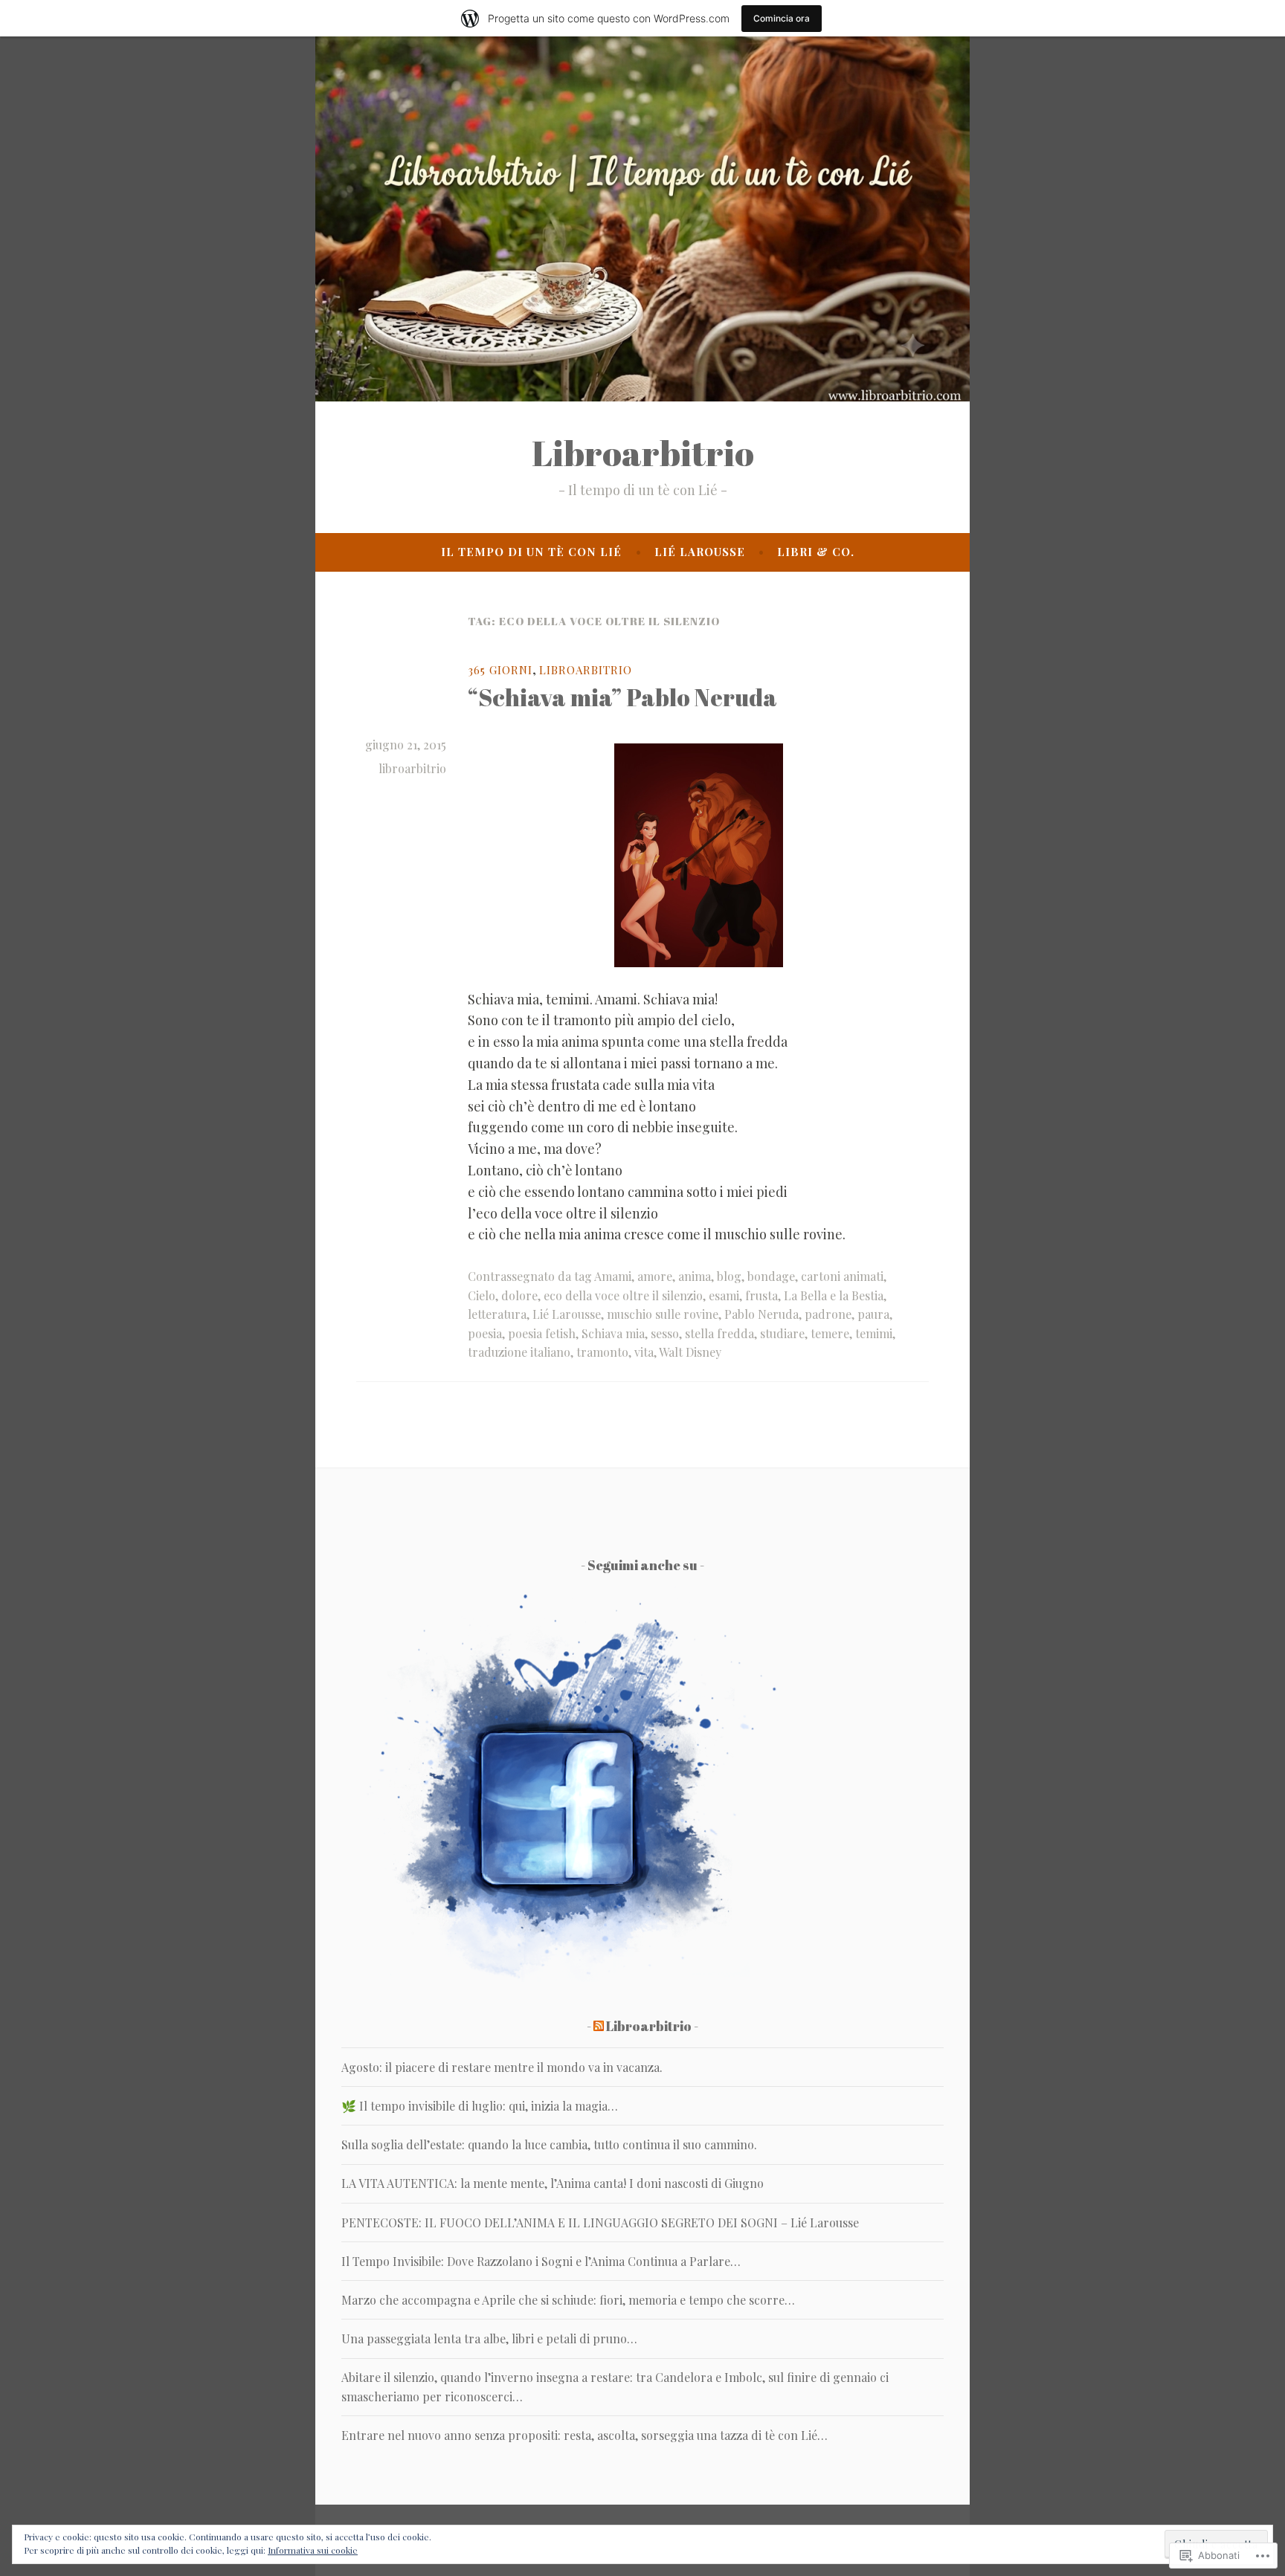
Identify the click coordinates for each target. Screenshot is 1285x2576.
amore (655, 1276)
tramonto (602, 1352)
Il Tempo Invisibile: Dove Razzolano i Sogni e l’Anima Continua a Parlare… (541, 2261)
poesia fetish (542, 1333)
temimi (874, 1333)
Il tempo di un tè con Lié (531, 552)
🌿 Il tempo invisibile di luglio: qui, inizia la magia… (480, 2106)
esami (724, 1295)
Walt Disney (690, 1352)
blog (729, 1276)
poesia (485, 1333)
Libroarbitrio (643, 453)
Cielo (482, 1295)
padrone (828, 1314)
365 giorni (500, 670)
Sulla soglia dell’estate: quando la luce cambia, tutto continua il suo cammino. (549, 2144)
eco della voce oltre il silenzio (623, 1295)
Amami (613, 1276)
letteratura (497, 1314)
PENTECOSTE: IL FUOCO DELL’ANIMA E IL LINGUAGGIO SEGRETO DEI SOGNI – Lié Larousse (600, 2222)
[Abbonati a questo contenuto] (599, 2026)
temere (830, 1333)
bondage (771, 1276)
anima (695, 1276)
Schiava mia (613, 1333)
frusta (761, 1295)
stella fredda (719, 1333)
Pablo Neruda (761, 1314)
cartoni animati (842, 1276)
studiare (782, 1333)
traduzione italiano (519, 1352)
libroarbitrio (412, 768)
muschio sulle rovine (663, 1314)
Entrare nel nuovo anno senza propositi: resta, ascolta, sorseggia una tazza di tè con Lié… (584, 2435)
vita (644, 1352)
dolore (519, 1295)
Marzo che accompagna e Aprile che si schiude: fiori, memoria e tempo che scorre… (568, 2300)
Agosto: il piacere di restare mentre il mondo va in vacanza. (502, 2067)
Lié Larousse (700, 552)
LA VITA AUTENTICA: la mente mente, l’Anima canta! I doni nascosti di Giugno (553, 2183)
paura (873, 1314)
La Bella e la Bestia (834, 1295)
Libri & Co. (816, 552)
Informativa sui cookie (313, 2550)
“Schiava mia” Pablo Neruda (622, 697)
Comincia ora (782, 18)
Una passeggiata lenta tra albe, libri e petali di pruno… (489, 2338)
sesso (665, 1333)
